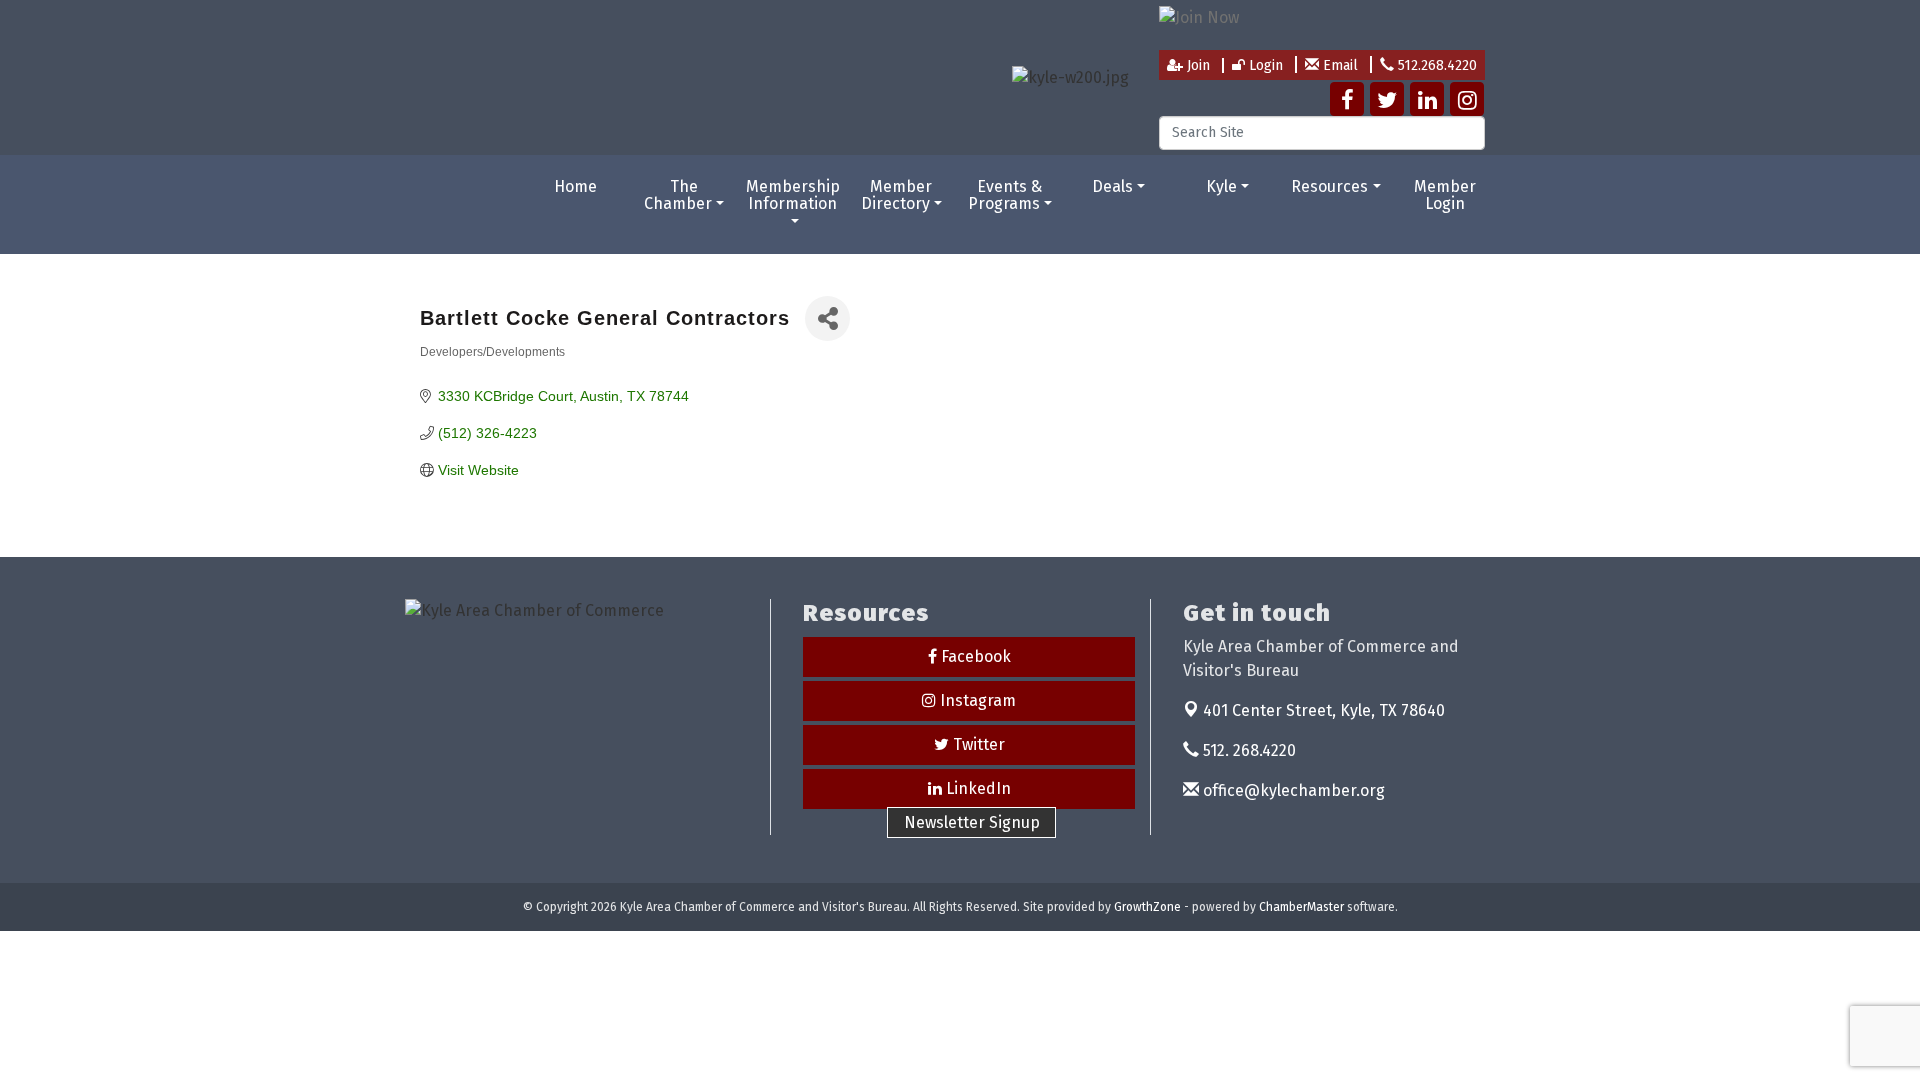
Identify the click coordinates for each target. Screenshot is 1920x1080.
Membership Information (793, 195)
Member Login (1445, 195)
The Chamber (678, 195)
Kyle (1221, 186)
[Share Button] (827, 318)
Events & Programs (1005, 195)
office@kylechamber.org (1292, 790)
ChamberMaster (1301, 907)
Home (575, 186)
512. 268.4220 (1247, 750)
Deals (1112, 186)
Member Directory (897, 195)
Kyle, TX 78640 (1324, 710)
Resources (1329, 186)
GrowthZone (1147, 907)
